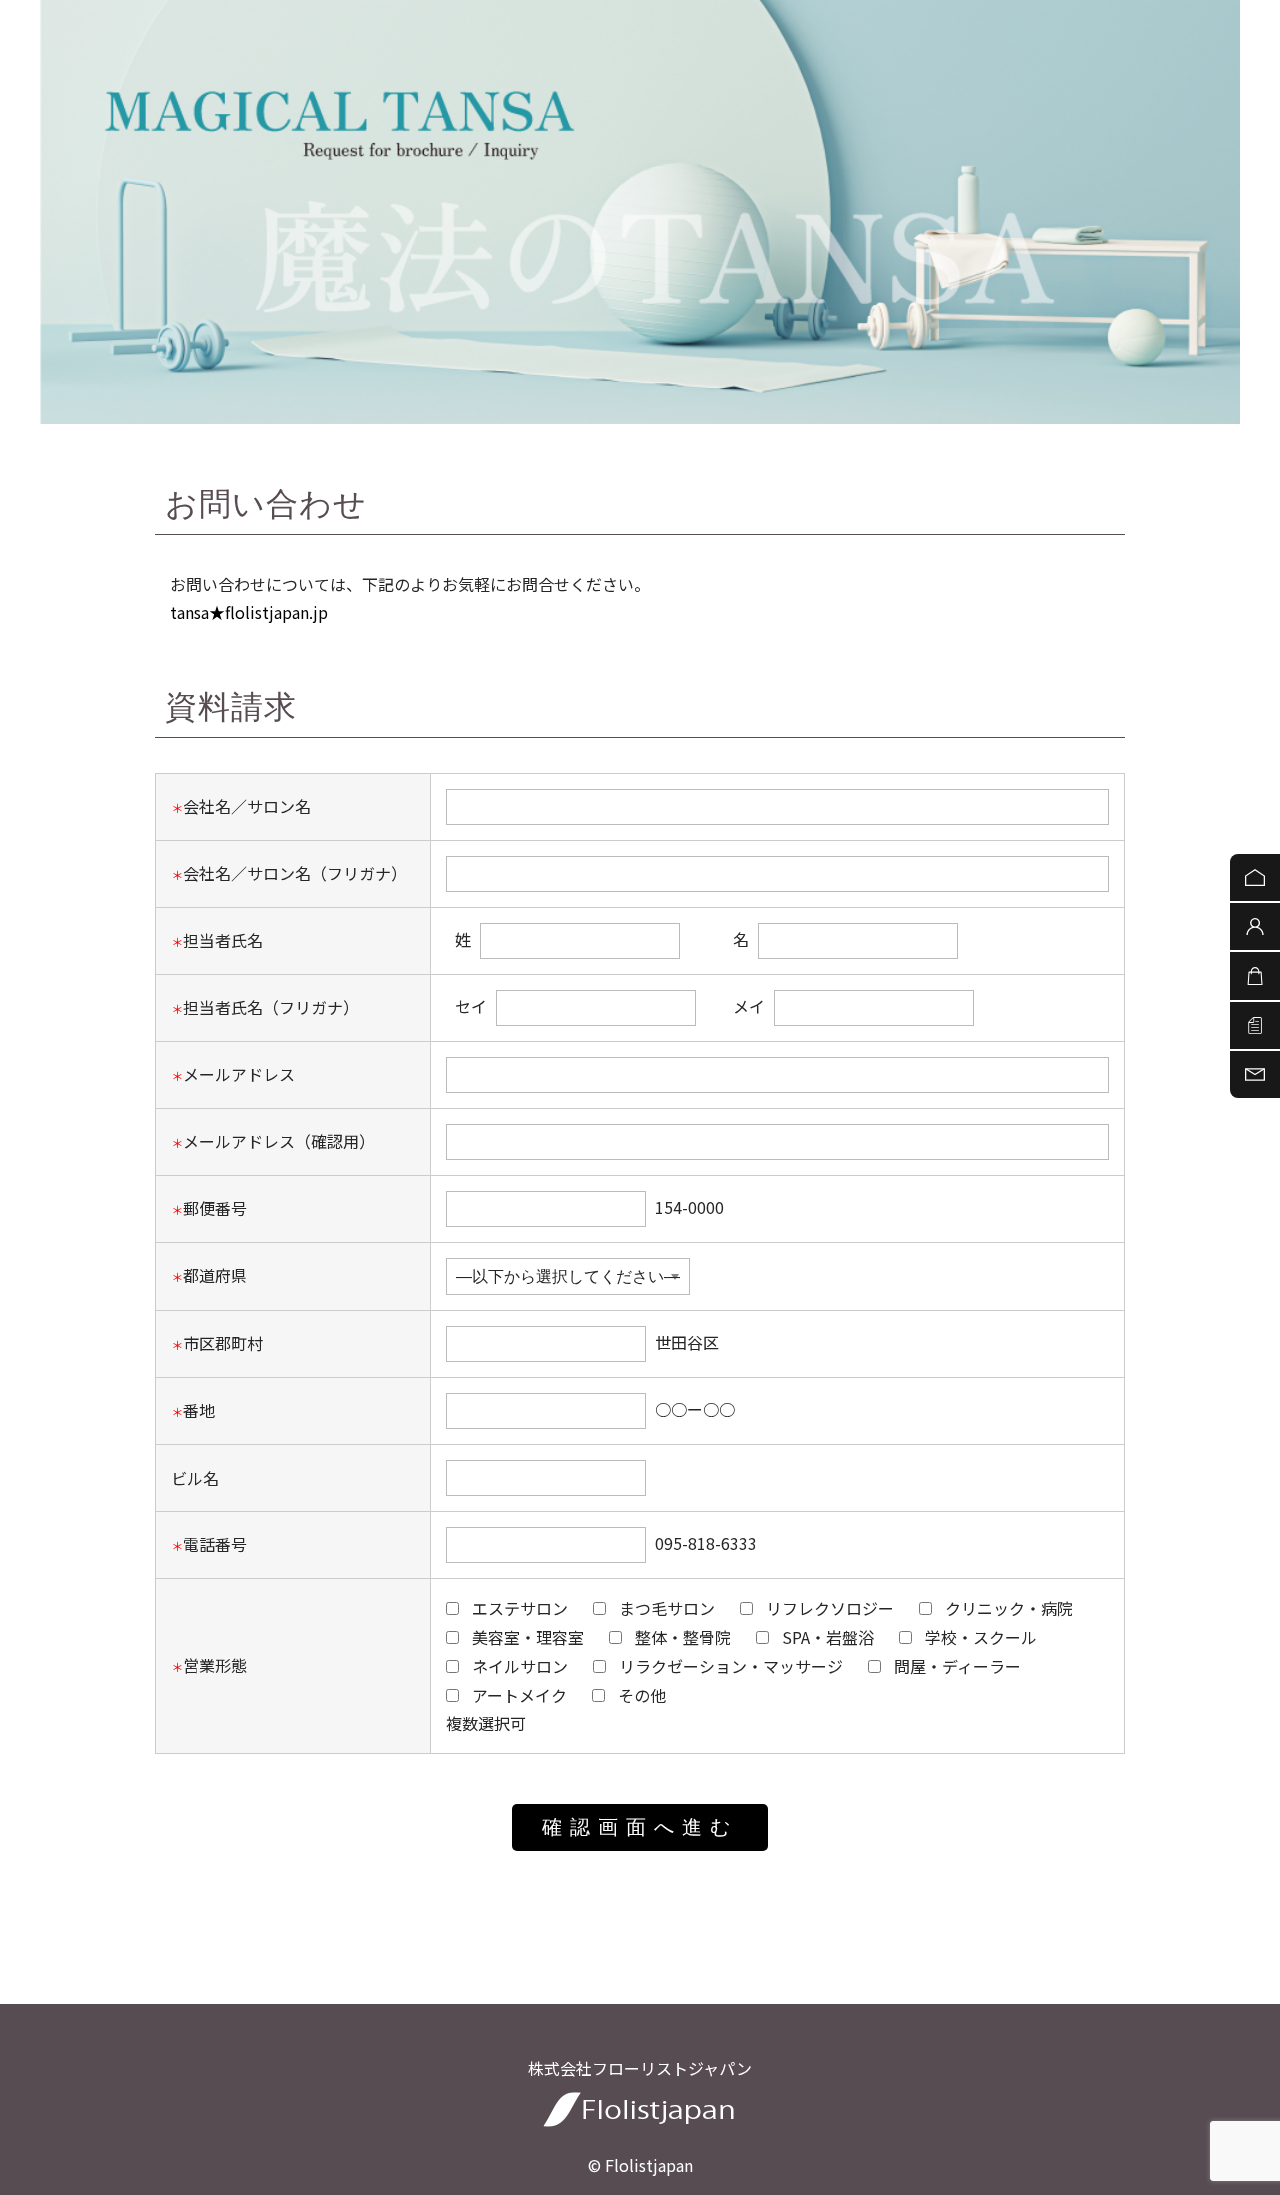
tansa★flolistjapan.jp (249, 612)
